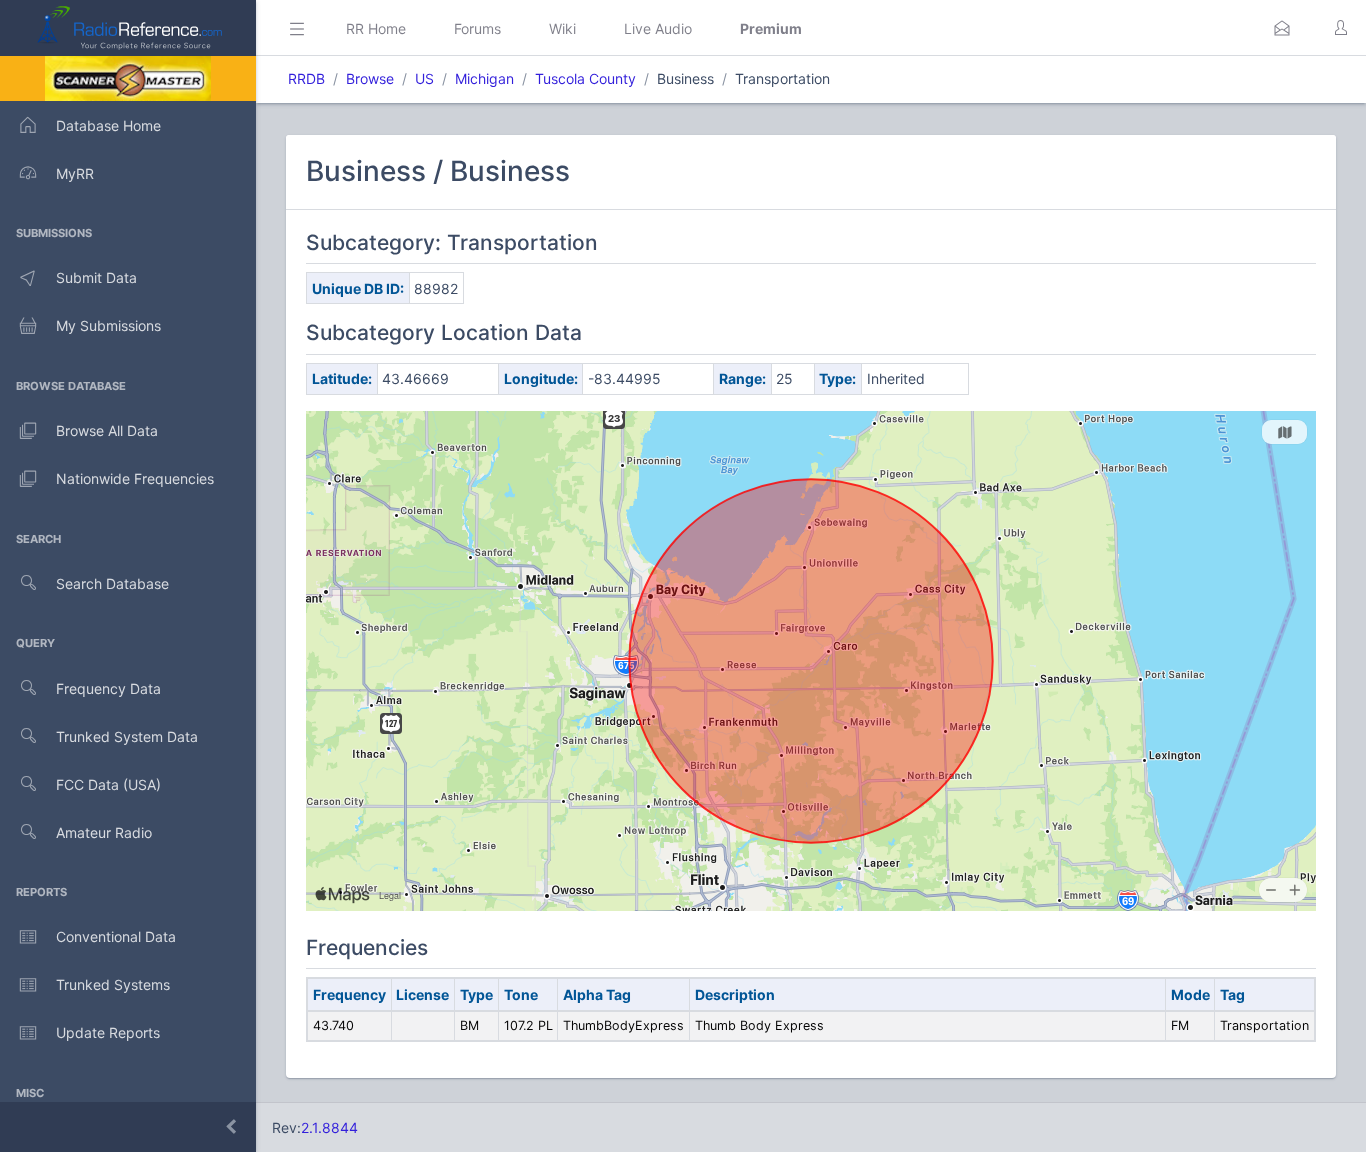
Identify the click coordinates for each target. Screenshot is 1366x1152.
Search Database (112, 583)
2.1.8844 (329, 1127)
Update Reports (108, 1032)
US (424, 78)
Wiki (562, 28)
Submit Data (96, 277)
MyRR (75, 173)
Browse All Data (107, 430)
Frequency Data (108, 688)
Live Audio (658, 28)
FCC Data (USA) (108, 784)
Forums (477, 28)
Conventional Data (116, 936)
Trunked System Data (127, 736)
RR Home (376, 28)
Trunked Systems (113, 984)
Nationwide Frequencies (135, 478)
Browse (370, 78)
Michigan (484, 78)
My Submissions (108, 325)
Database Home (108, 125)
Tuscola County (585, 78)
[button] (1282, 28)
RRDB (306, 78)
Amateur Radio (104, 832)
